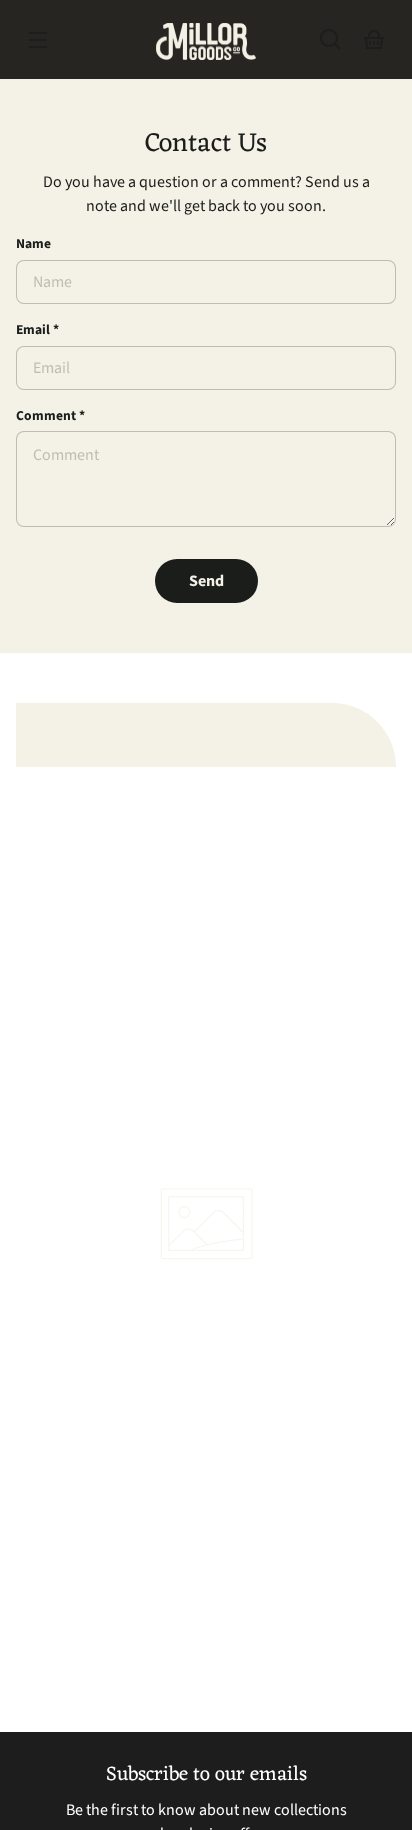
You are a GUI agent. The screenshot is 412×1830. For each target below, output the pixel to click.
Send (206, 581)
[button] (330, 39)
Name (33, 243)
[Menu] (38, 39)
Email (37, 329)
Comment (50, 415)
